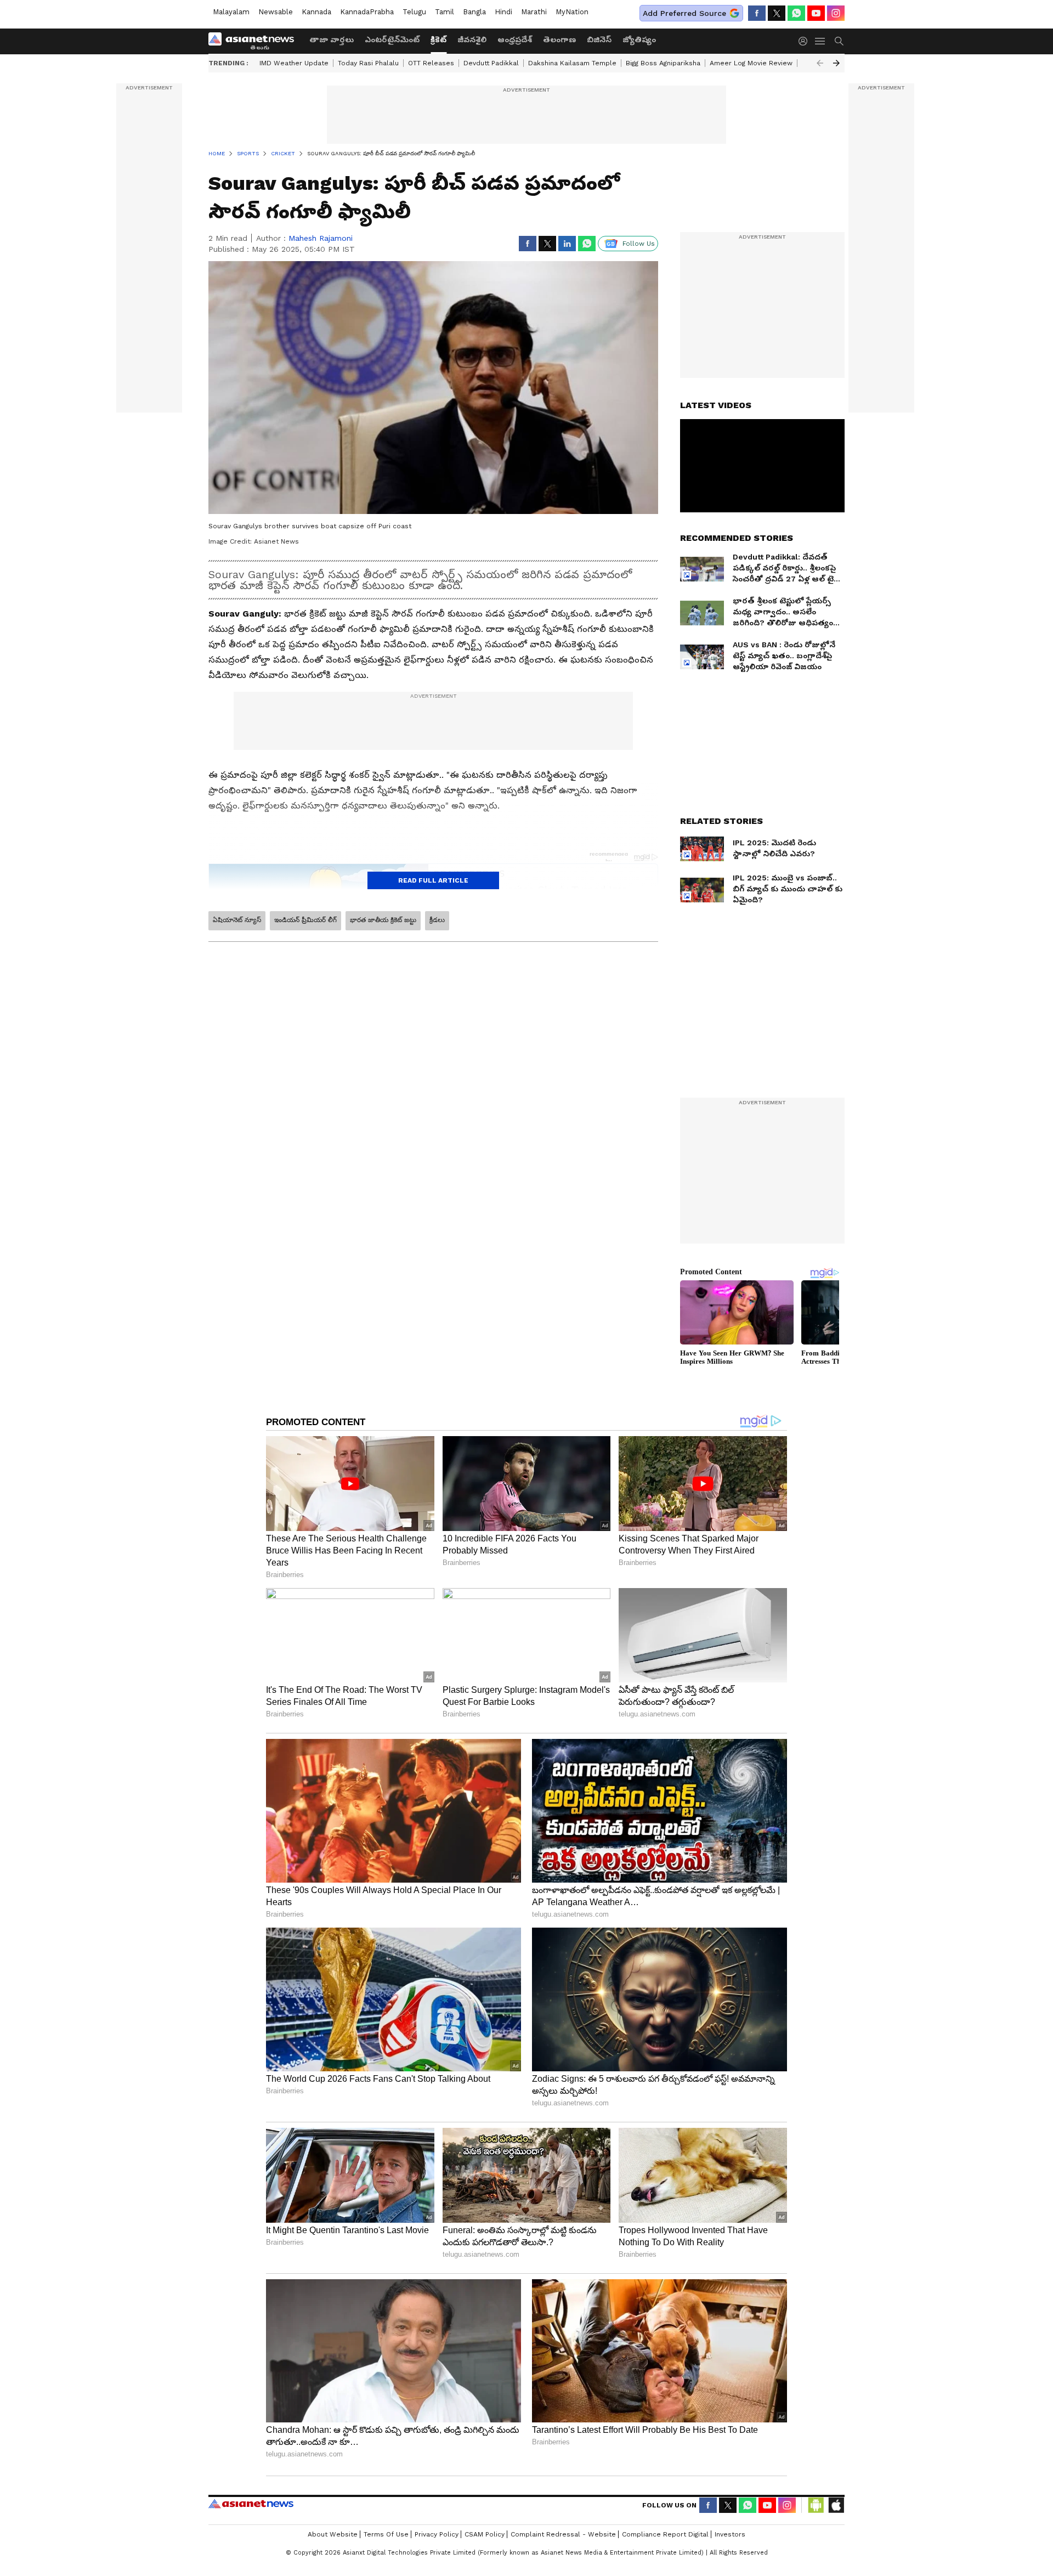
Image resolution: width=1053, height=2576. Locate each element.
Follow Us (639, 244)
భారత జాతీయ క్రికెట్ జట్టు (383, 920)
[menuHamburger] (820, 41)
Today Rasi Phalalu (368, 63)
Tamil (445, 12)
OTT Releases (431, 63)
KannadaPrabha (367, 12)
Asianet (251, 2504)
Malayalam (231, 12)
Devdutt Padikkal (491, 63)
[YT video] (816, 13)
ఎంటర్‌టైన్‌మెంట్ (392, 39)
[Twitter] (777, 13)
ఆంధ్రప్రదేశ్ (515, 39)
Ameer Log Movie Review (751, 63)
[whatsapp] (796, 13)
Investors (730, 2534)
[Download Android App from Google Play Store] (816, 2505)
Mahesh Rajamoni (321, 238)
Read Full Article (433, 880)
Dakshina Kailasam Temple (572, 63)
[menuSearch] (839, 41)
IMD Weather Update (294, 63)
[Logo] (255, 41)
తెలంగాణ (559, 39)
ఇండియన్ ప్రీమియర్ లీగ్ (305, 920)
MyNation (572, 12)
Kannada (316, 12)
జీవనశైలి (472, 39)
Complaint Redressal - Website (563, 2534)
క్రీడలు (437, 920)
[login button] (806, 41)
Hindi (503, 12)
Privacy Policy (437, 2534)
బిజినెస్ (599, 39)
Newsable (276, 12)
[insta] (836, 13)
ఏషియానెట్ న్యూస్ (237, 920)
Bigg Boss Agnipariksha (663, 63)
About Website (333, 2534)
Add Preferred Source (684, 13)
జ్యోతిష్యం (639, 39)
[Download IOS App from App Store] (836, 2505)
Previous (820, 63)
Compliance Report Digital (665, 2534)
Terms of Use (386, 2534)
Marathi (534, 12)
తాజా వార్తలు (332, 39)
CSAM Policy (485, 2534)
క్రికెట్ (438, 39)
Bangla (474, 12)
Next (836, 63)
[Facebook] (757, 13)
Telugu (414, 12)
